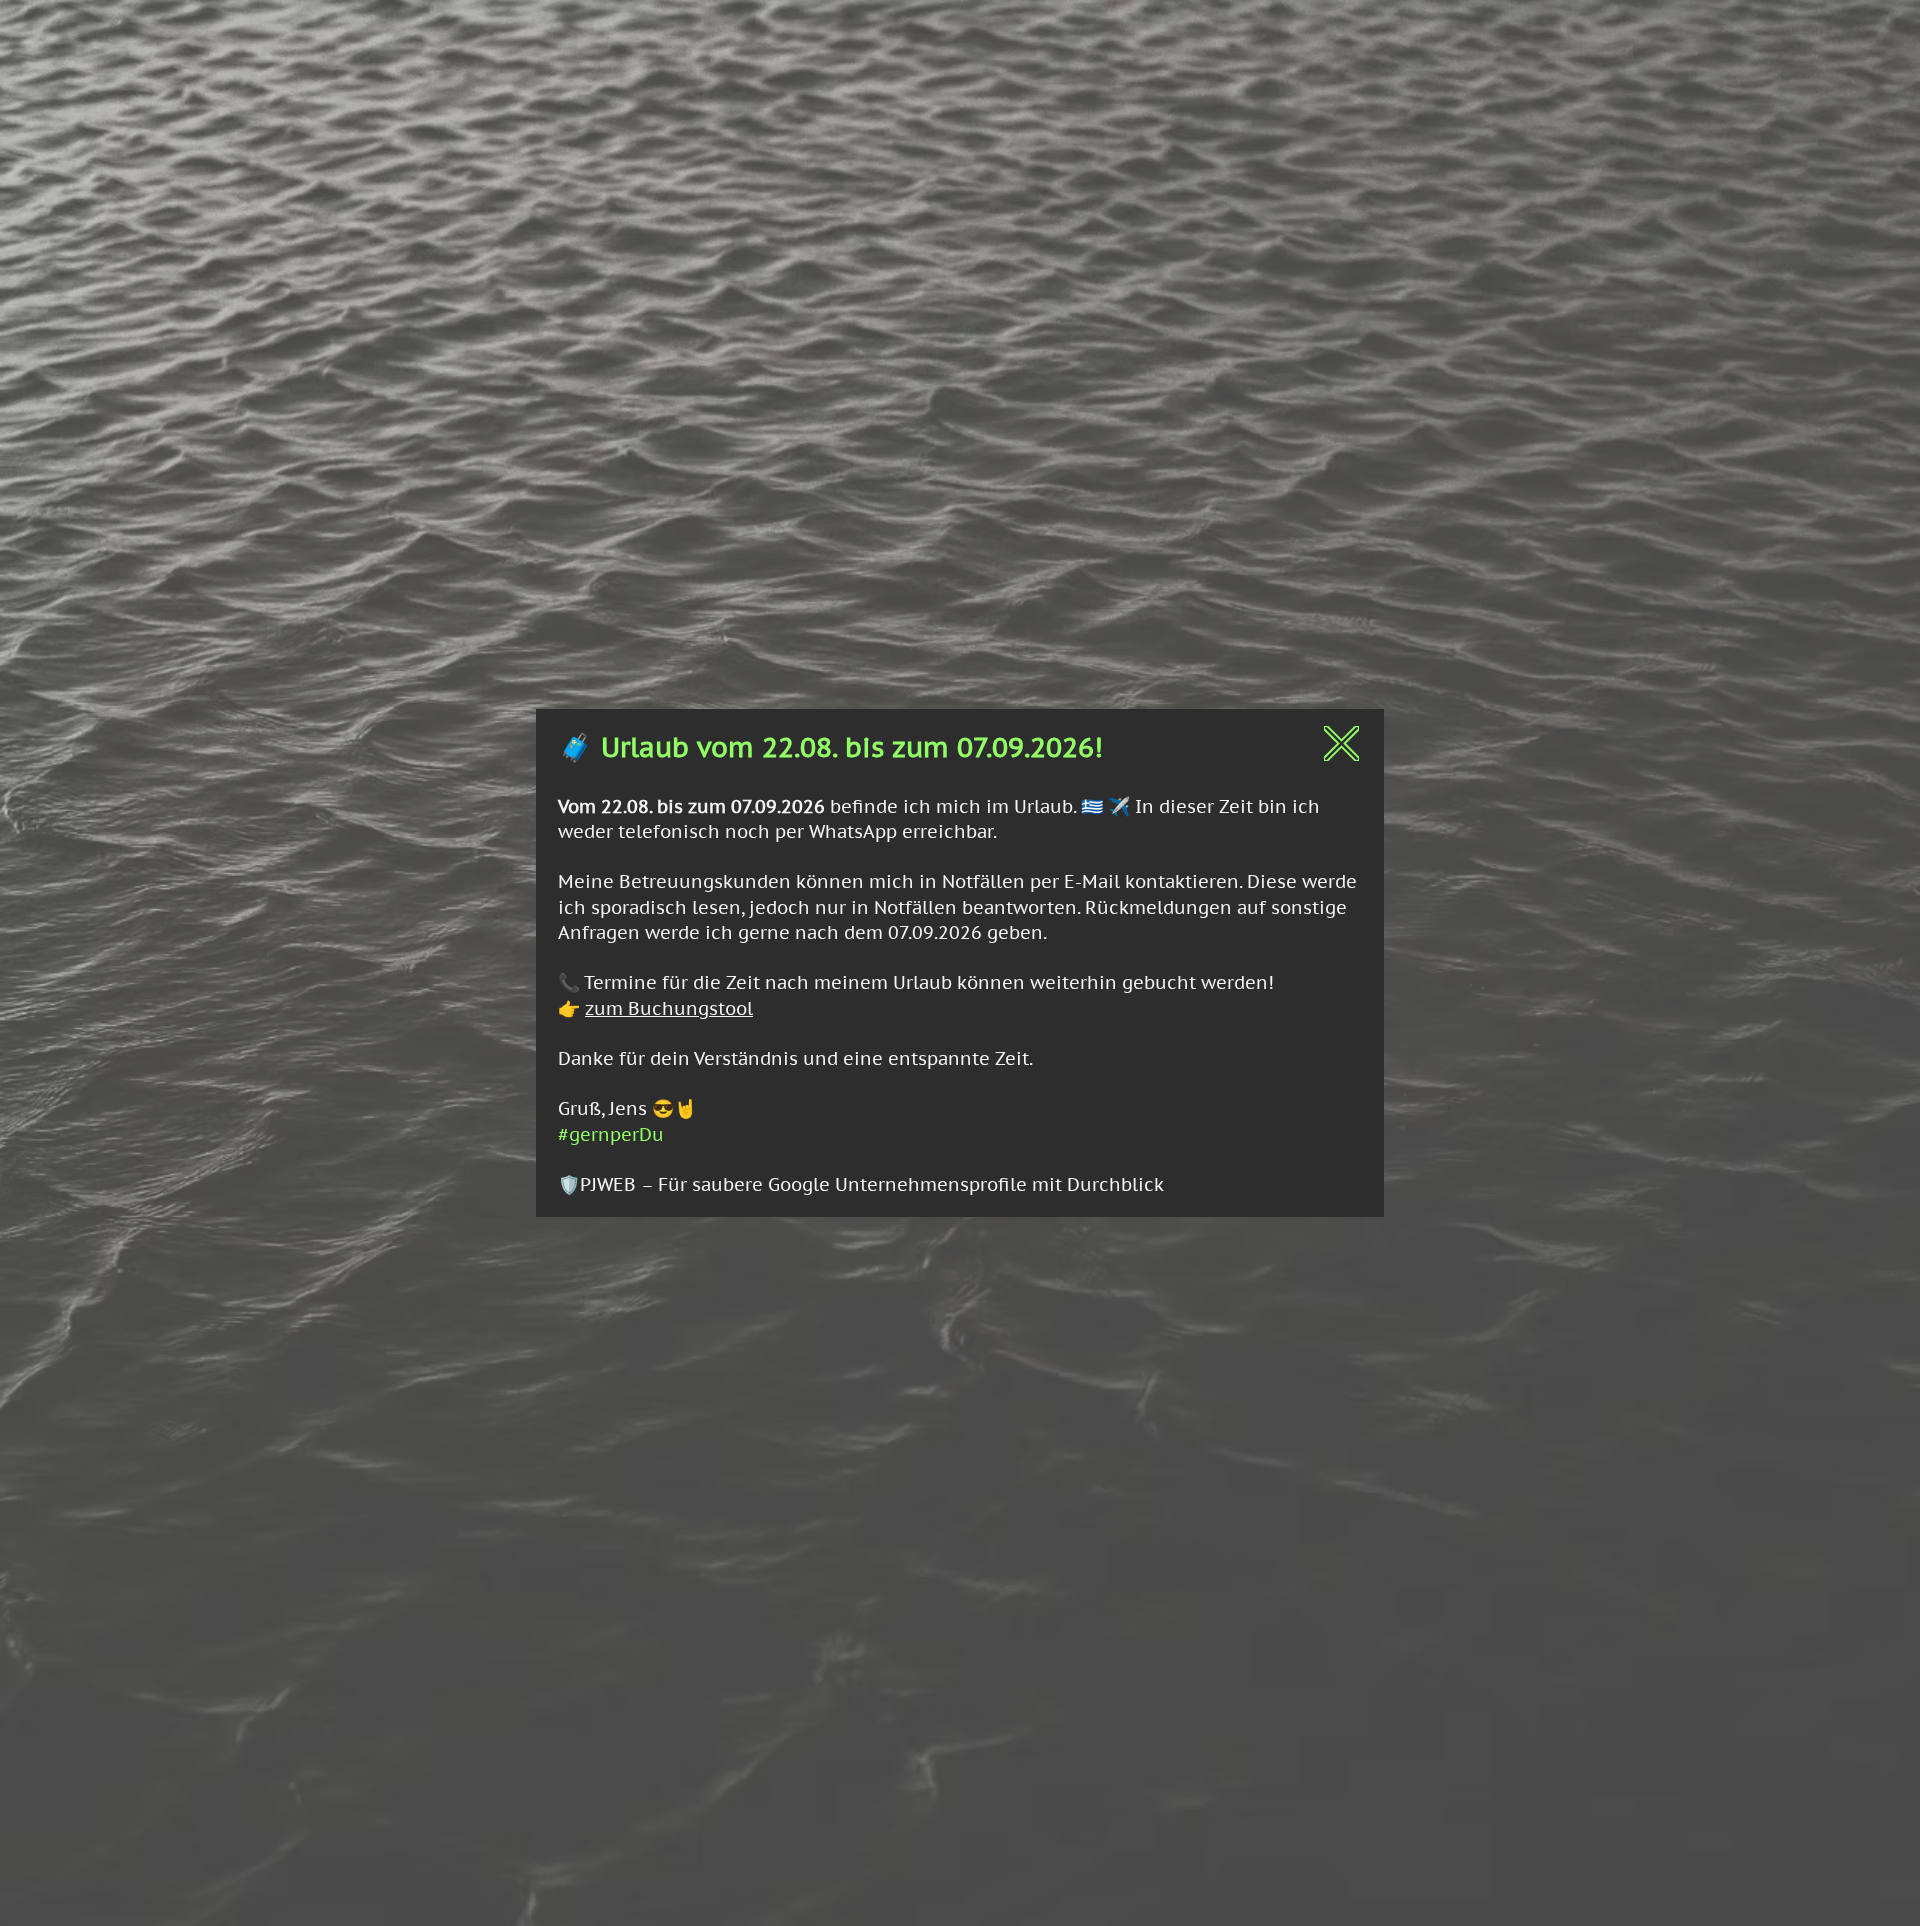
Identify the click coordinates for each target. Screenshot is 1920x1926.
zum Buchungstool (669, 1008)
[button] (1341, 743)
